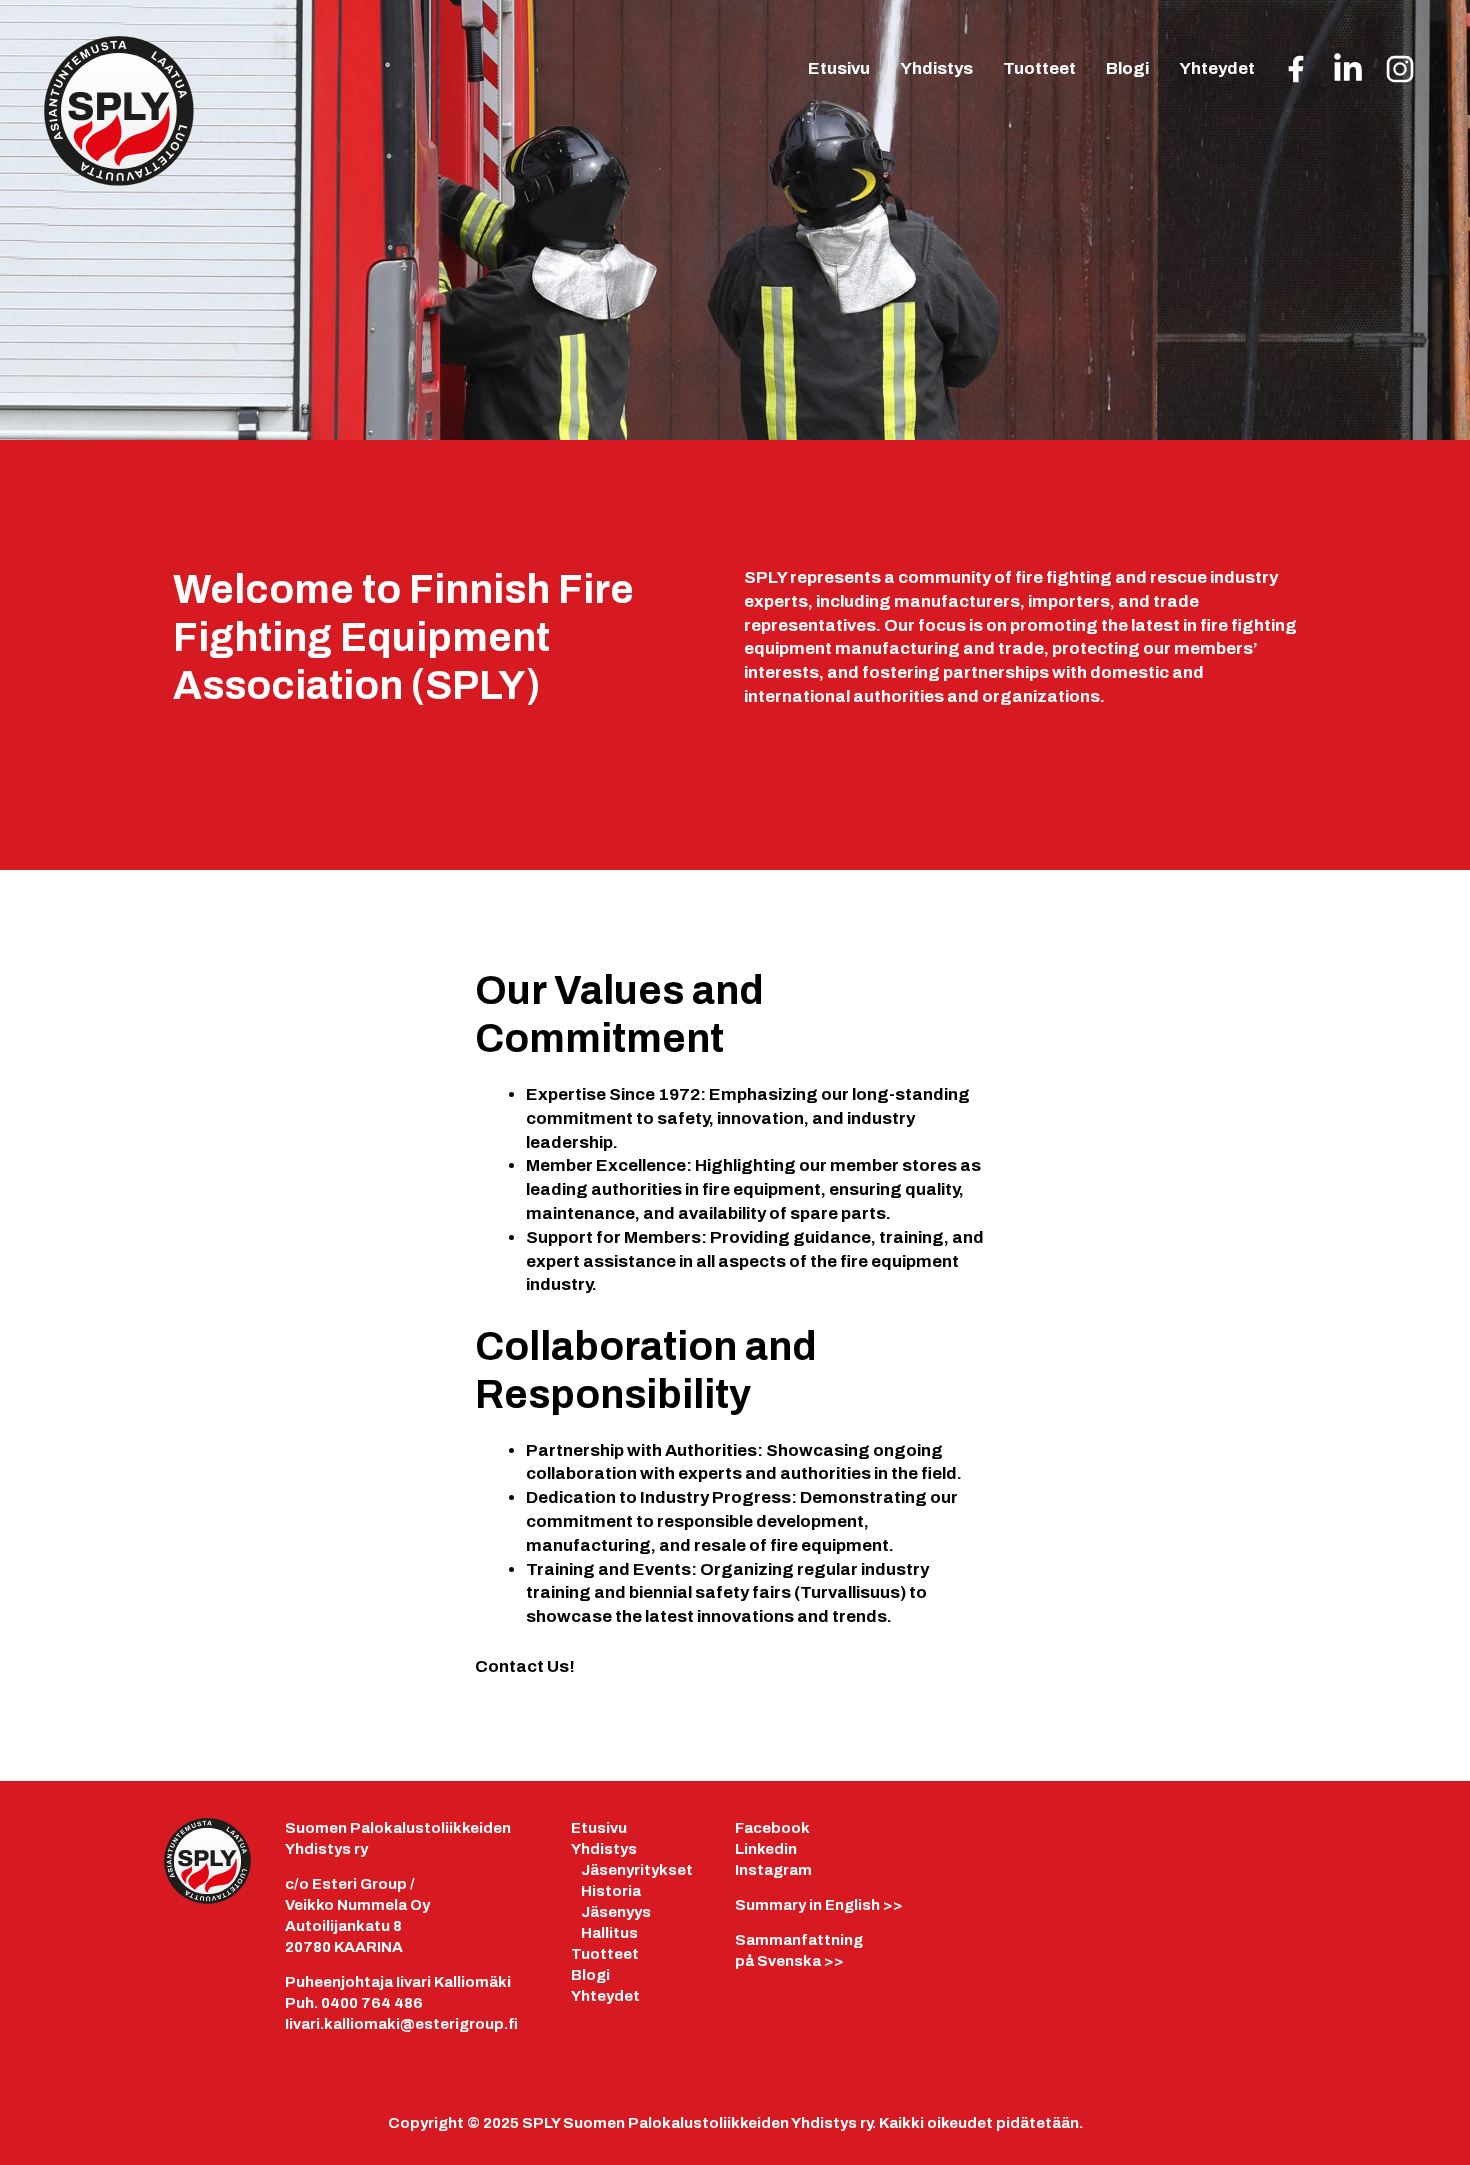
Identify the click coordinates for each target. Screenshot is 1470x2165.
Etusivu (839, 68)
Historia (611, 1891)
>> (819, 1905)
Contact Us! (525, 1666)
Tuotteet (1039, 68)
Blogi (1127, 68)
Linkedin (766, 1849)
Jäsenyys (616, 1912)
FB (1296, 73)
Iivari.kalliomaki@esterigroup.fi (401, 2024)
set (680, 1870)
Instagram (773, 1870)
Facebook (772, 1828)
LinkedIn (1348, 71)
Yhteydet (1217, 68)
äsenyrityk (629, 1870)
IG (1400, 73)
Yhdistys (936, 68)
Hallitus (609, 1933)
